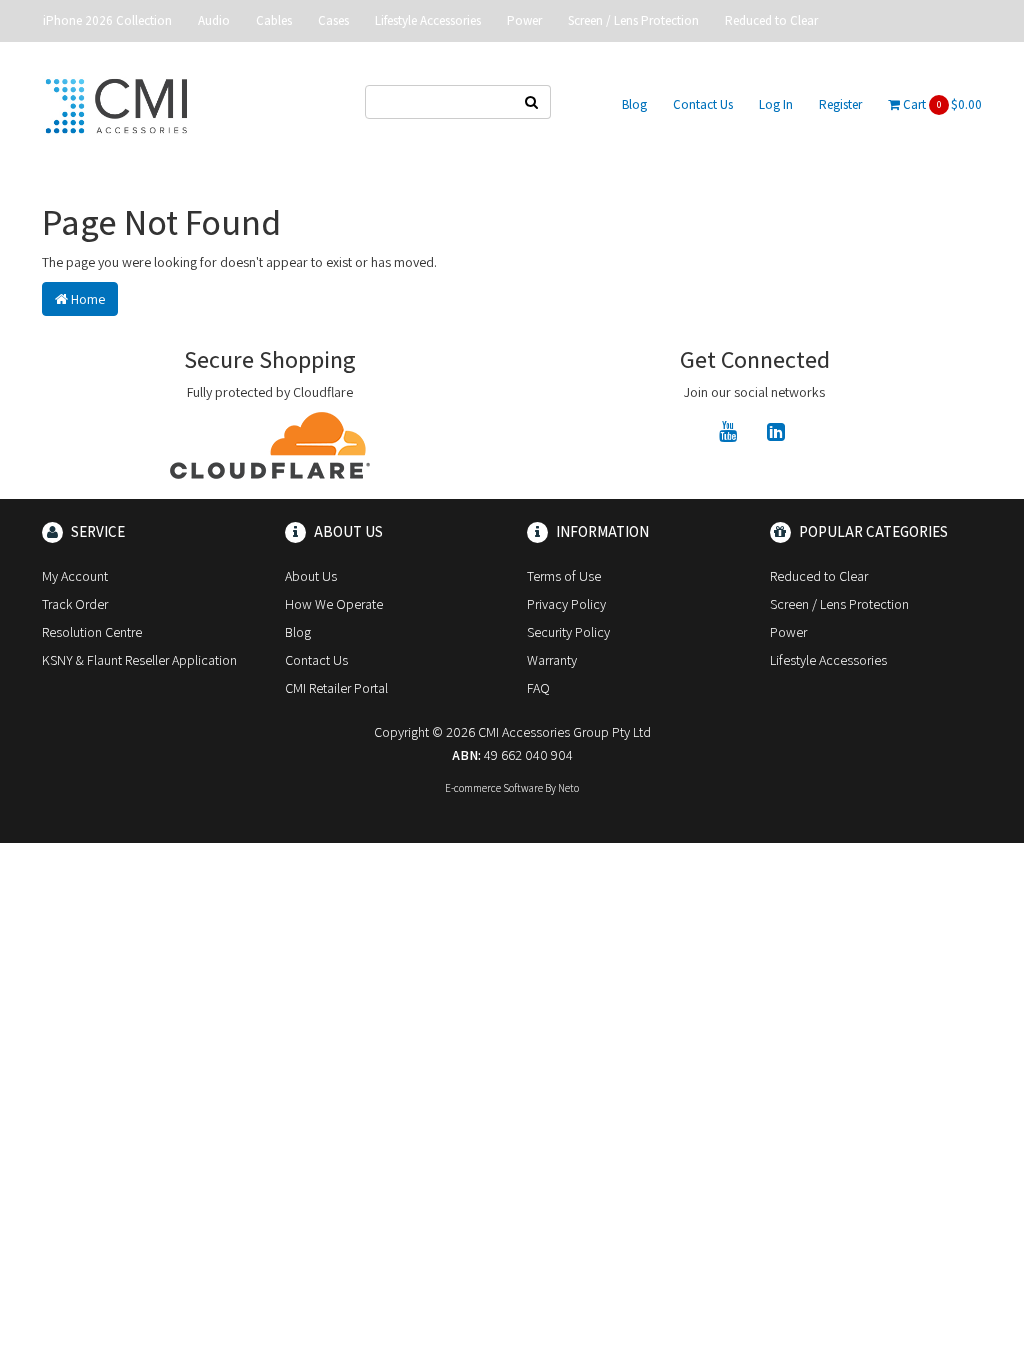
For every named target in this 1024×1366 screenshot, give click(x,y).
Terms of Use (564, 576)
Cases (333, 20)
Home (86, 299)
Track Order (75, 604)
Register (840, 104)
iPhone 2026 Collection (107, 20)
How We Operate (334, 604)
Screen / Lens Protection (633, 20)
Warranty (552, 660)
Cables (274, 20)
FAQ (538, 688)
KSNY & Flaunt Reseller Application (139, 660)
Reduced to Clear (771, 20)
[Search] (532, 102)
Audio (214, 20)
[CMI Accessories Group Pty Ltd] (116, 103)
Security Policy (568, 632)
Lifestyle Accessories (428, 20)
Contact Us (703, 104)
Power (524, 20)
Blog (634, 104)
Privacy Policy (566, 604)
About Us (311, 576)
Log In (776, 104)
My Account (75, 576)
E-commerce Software (494, 788)
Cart (941, 104)
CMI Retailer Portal (336, 688)
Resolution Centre (92, 632)
